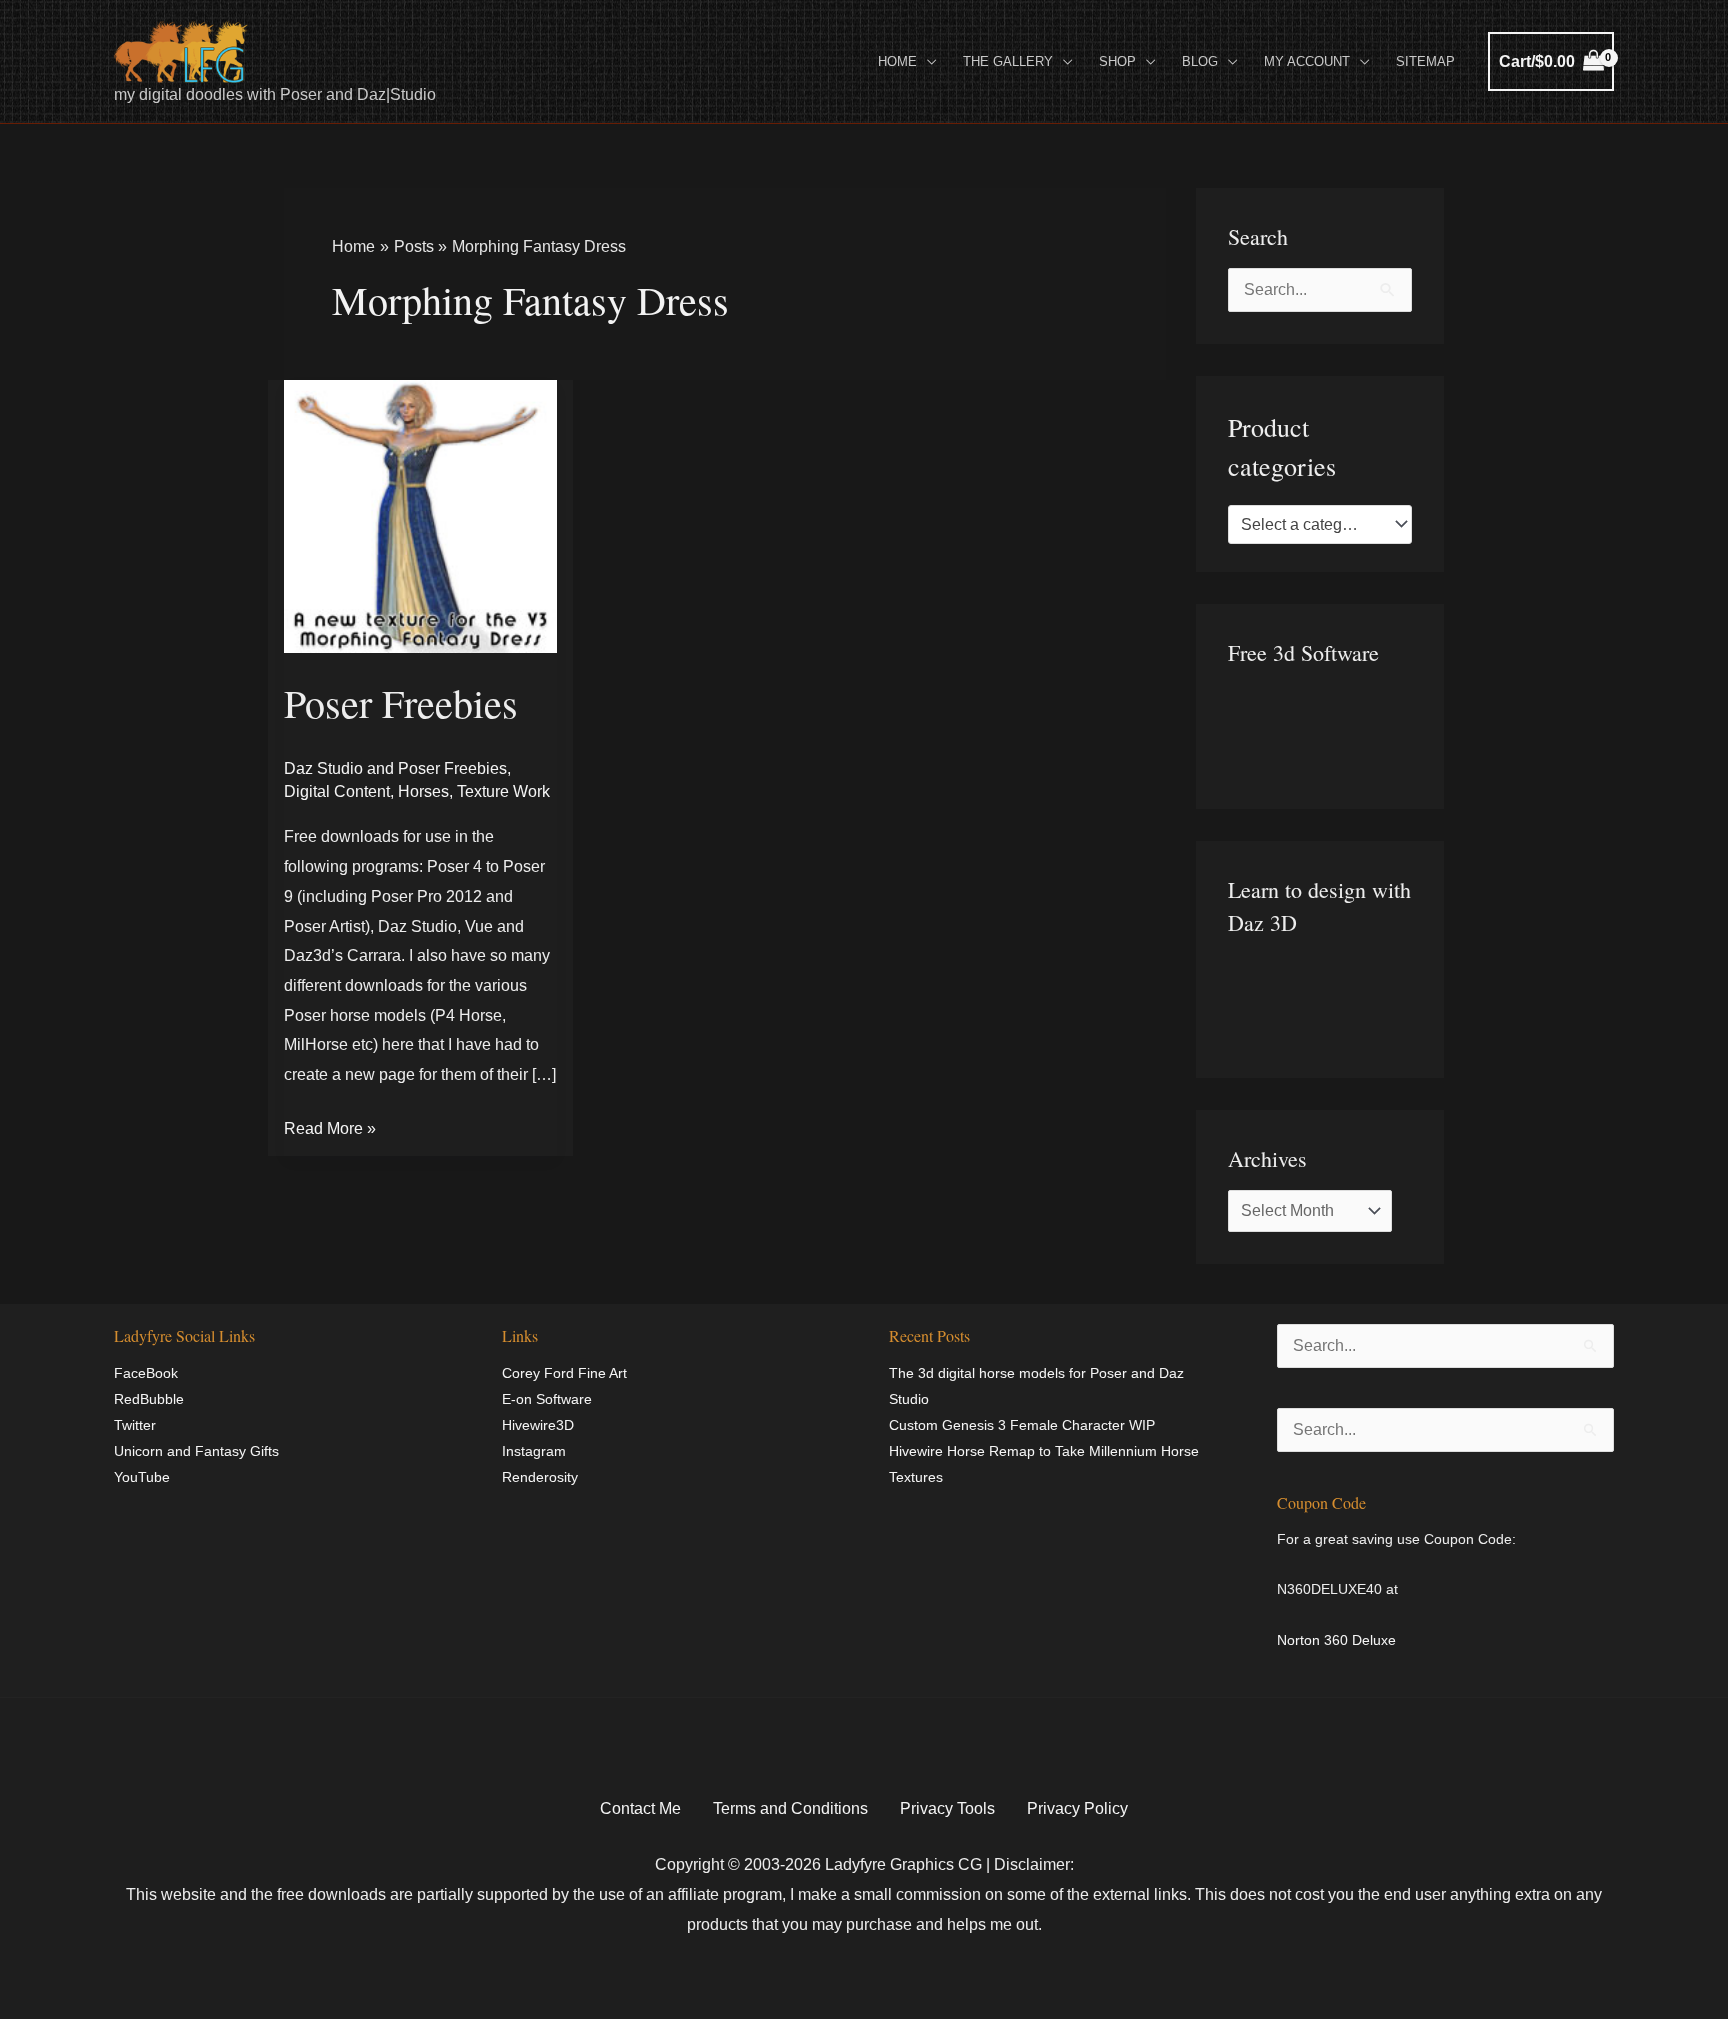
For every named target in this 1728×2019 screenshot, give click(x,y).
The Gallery (1008, 61)
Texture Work (503, 791)
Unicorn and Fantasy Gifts (196, 1451)
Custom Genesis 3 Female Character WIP (1022, 1425)
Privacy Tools (947, 1808)
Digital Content (337, 791)
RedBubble (149, 1399)
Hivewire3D (538, 1425)
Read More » (330, 1125)
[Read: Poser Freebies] (420, 515)
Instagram (534, 1451)
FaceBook (146, 1373)
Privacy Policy (1077, 1808)
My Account (1307, 61)
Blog (1200, 61)
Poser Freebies (401, 702)
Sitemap (1425, 61)
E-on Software (547, 1399)
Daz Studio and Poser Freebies (395, 768)
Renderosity (540, 1477)
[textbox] (1310, 525)
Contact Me (640, 1808)
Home (897, 61)
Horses (423, 791)
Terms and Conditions (790, 1808)
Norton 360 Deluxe (1336, 1640)
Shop (1117, 61)
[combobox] (1320, 525)
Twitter (135, 1425)
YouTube (142, 1477)
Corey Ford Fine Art (564, 1373)
